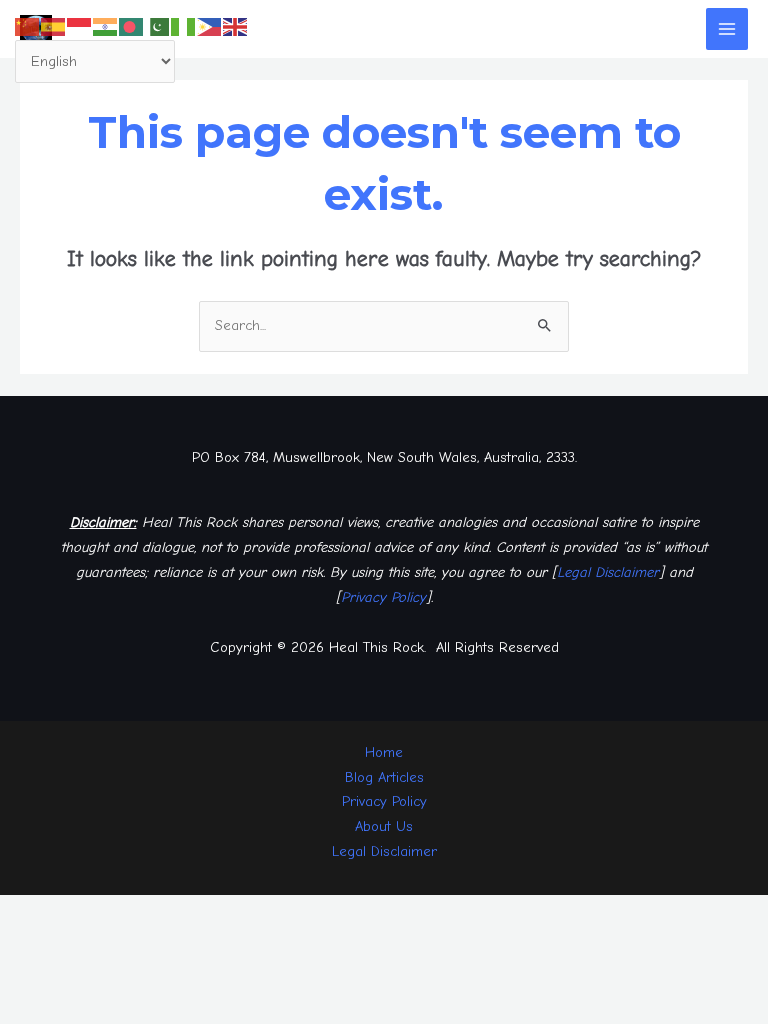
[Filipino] (210, 26)
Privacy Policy (383, 597)
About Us (384, 826)
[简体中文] (28, 26)
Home (384, 752)
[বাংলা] (132, 26)
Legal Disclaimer (608, 572)
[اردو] (158, 26)
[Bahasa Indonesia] (80, 26)
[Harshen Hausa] (184, 26)
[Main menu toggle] (727, 29)
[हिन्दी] (106, 26)
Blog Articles (384, 777)
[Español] (54, 26)
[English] (236, 26)
